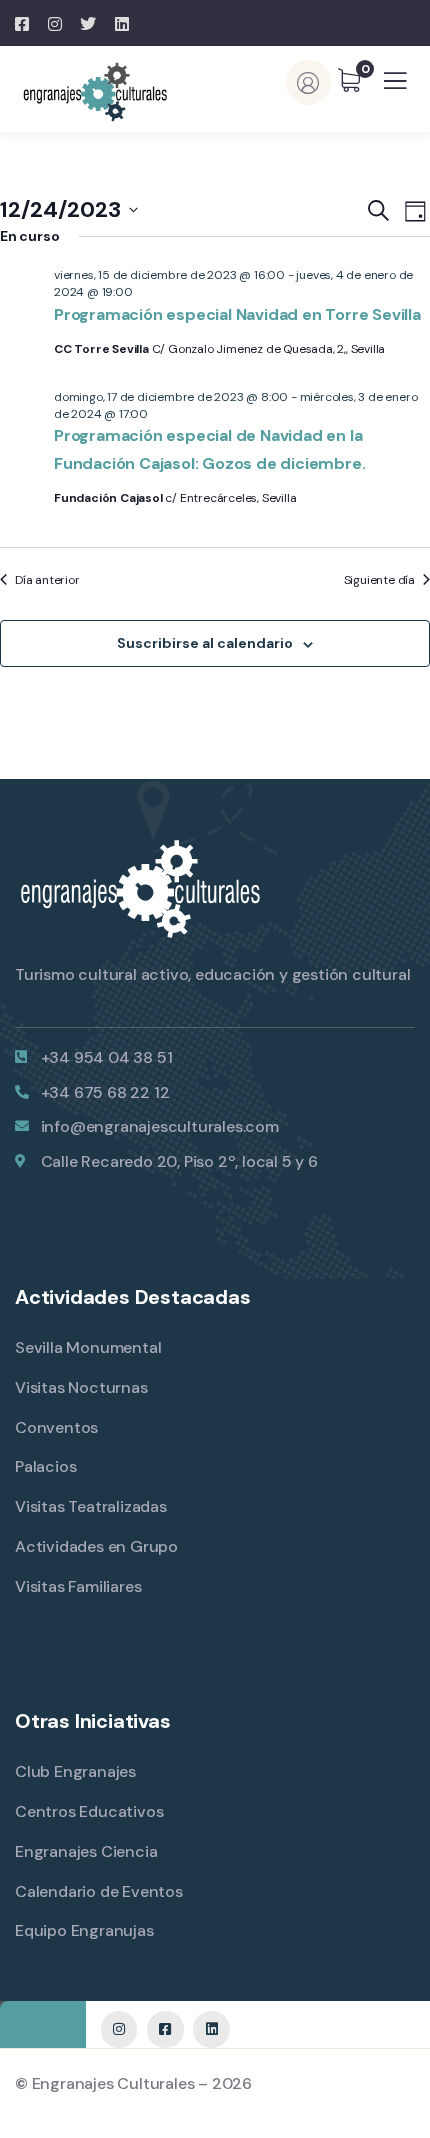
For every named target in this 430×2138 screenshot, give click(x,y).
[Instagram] (119, 2029)
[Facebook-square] (165, 2029)
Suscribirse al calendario (205, 643)
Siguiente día (379, 580)
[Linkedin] (211, 2029)
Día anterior (47, 580)
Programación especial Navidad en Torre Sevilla (237, 314)
